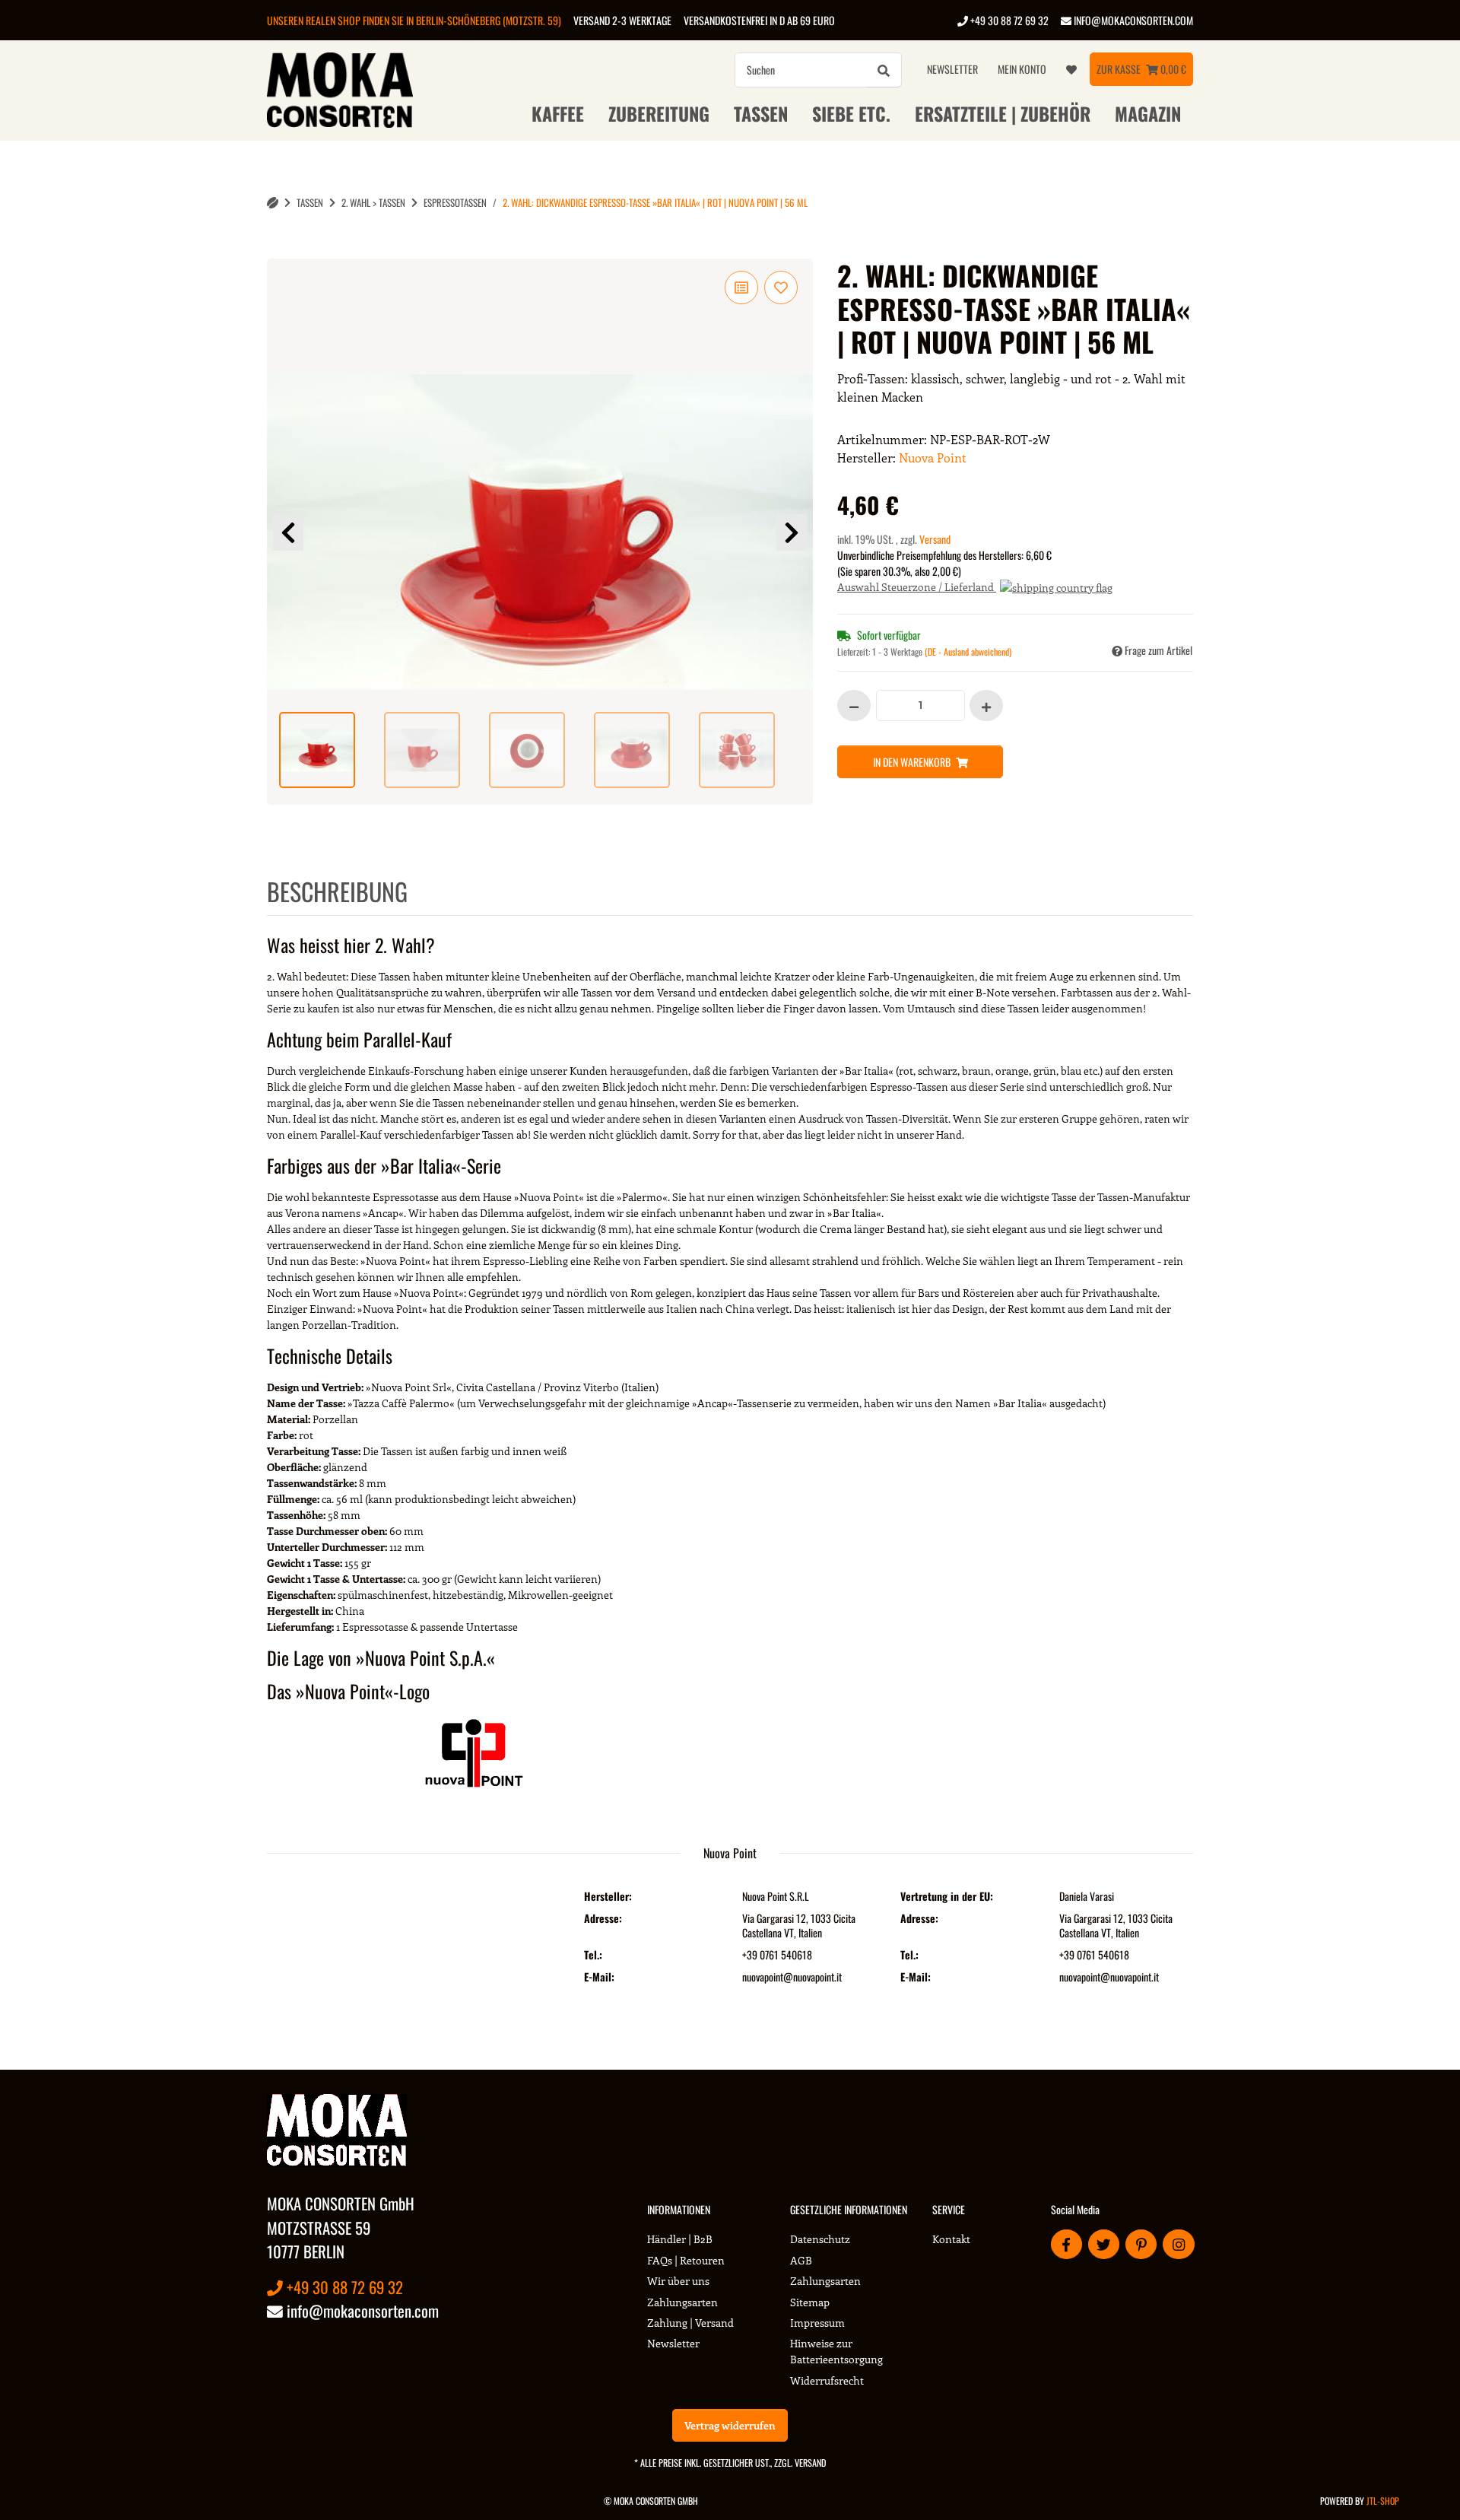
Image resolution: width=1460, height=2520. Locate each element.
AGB (801, 2260)
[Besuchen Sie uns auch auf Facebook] (1066, 2244)
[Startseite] (273, 203)
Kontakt (951, 2239)
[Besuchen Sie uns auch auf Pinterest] (1141, 2244)
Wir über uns (678, 2281)
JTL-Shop (1383, 2501)
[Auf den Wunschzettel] (781, 288)
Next (792, 532)
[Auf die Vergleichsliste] (741, 288)
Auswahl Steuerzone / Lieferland (917, 587)
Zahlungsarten (682, 2302)
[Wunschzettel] (1071, 69)
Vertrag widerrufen (730, 2425)
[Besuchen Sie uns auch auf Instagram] (1178, 2244)
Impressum (817, 2323)
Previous (288, 532)
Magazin (1148, 113)
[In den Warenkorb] (279, 250)
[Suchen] (884, 70)
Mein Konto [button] (1022, 69)
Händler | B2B (680, 2239)
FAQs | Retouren (686, 2260)
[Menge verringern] (854, 705)
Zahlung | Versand (690, 2323)
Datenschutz (820, 2239)
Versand (935, 539)
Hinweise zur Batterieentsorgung (836, 2351)
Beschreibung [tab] (337, 891)
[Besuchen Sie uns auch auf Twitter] (1104, 2244)
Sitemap (810, 2302)
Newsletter (952, 69)
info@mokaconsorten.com (1132, 20)
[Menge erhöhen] (986, 705)
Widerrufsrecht (827, 2380)
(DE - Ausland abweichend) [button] (968, 651)
